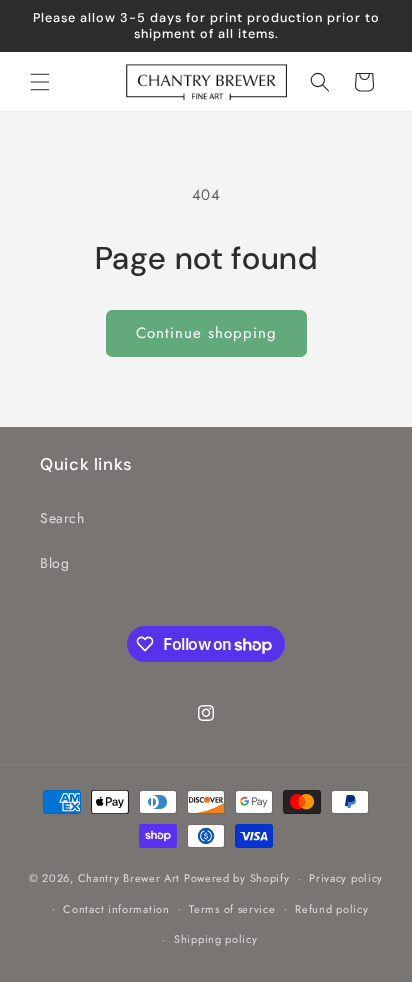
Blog (54, 563)
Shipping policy (216, 939)
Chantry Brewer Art (129, 878)
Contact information (116, 909)
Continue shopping (206, 333)
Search (62, 518)
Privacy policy (346, 878)
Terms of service (232, 909)
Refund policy (331, 909)
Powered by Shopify (237, 878)
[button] (40, 82)
